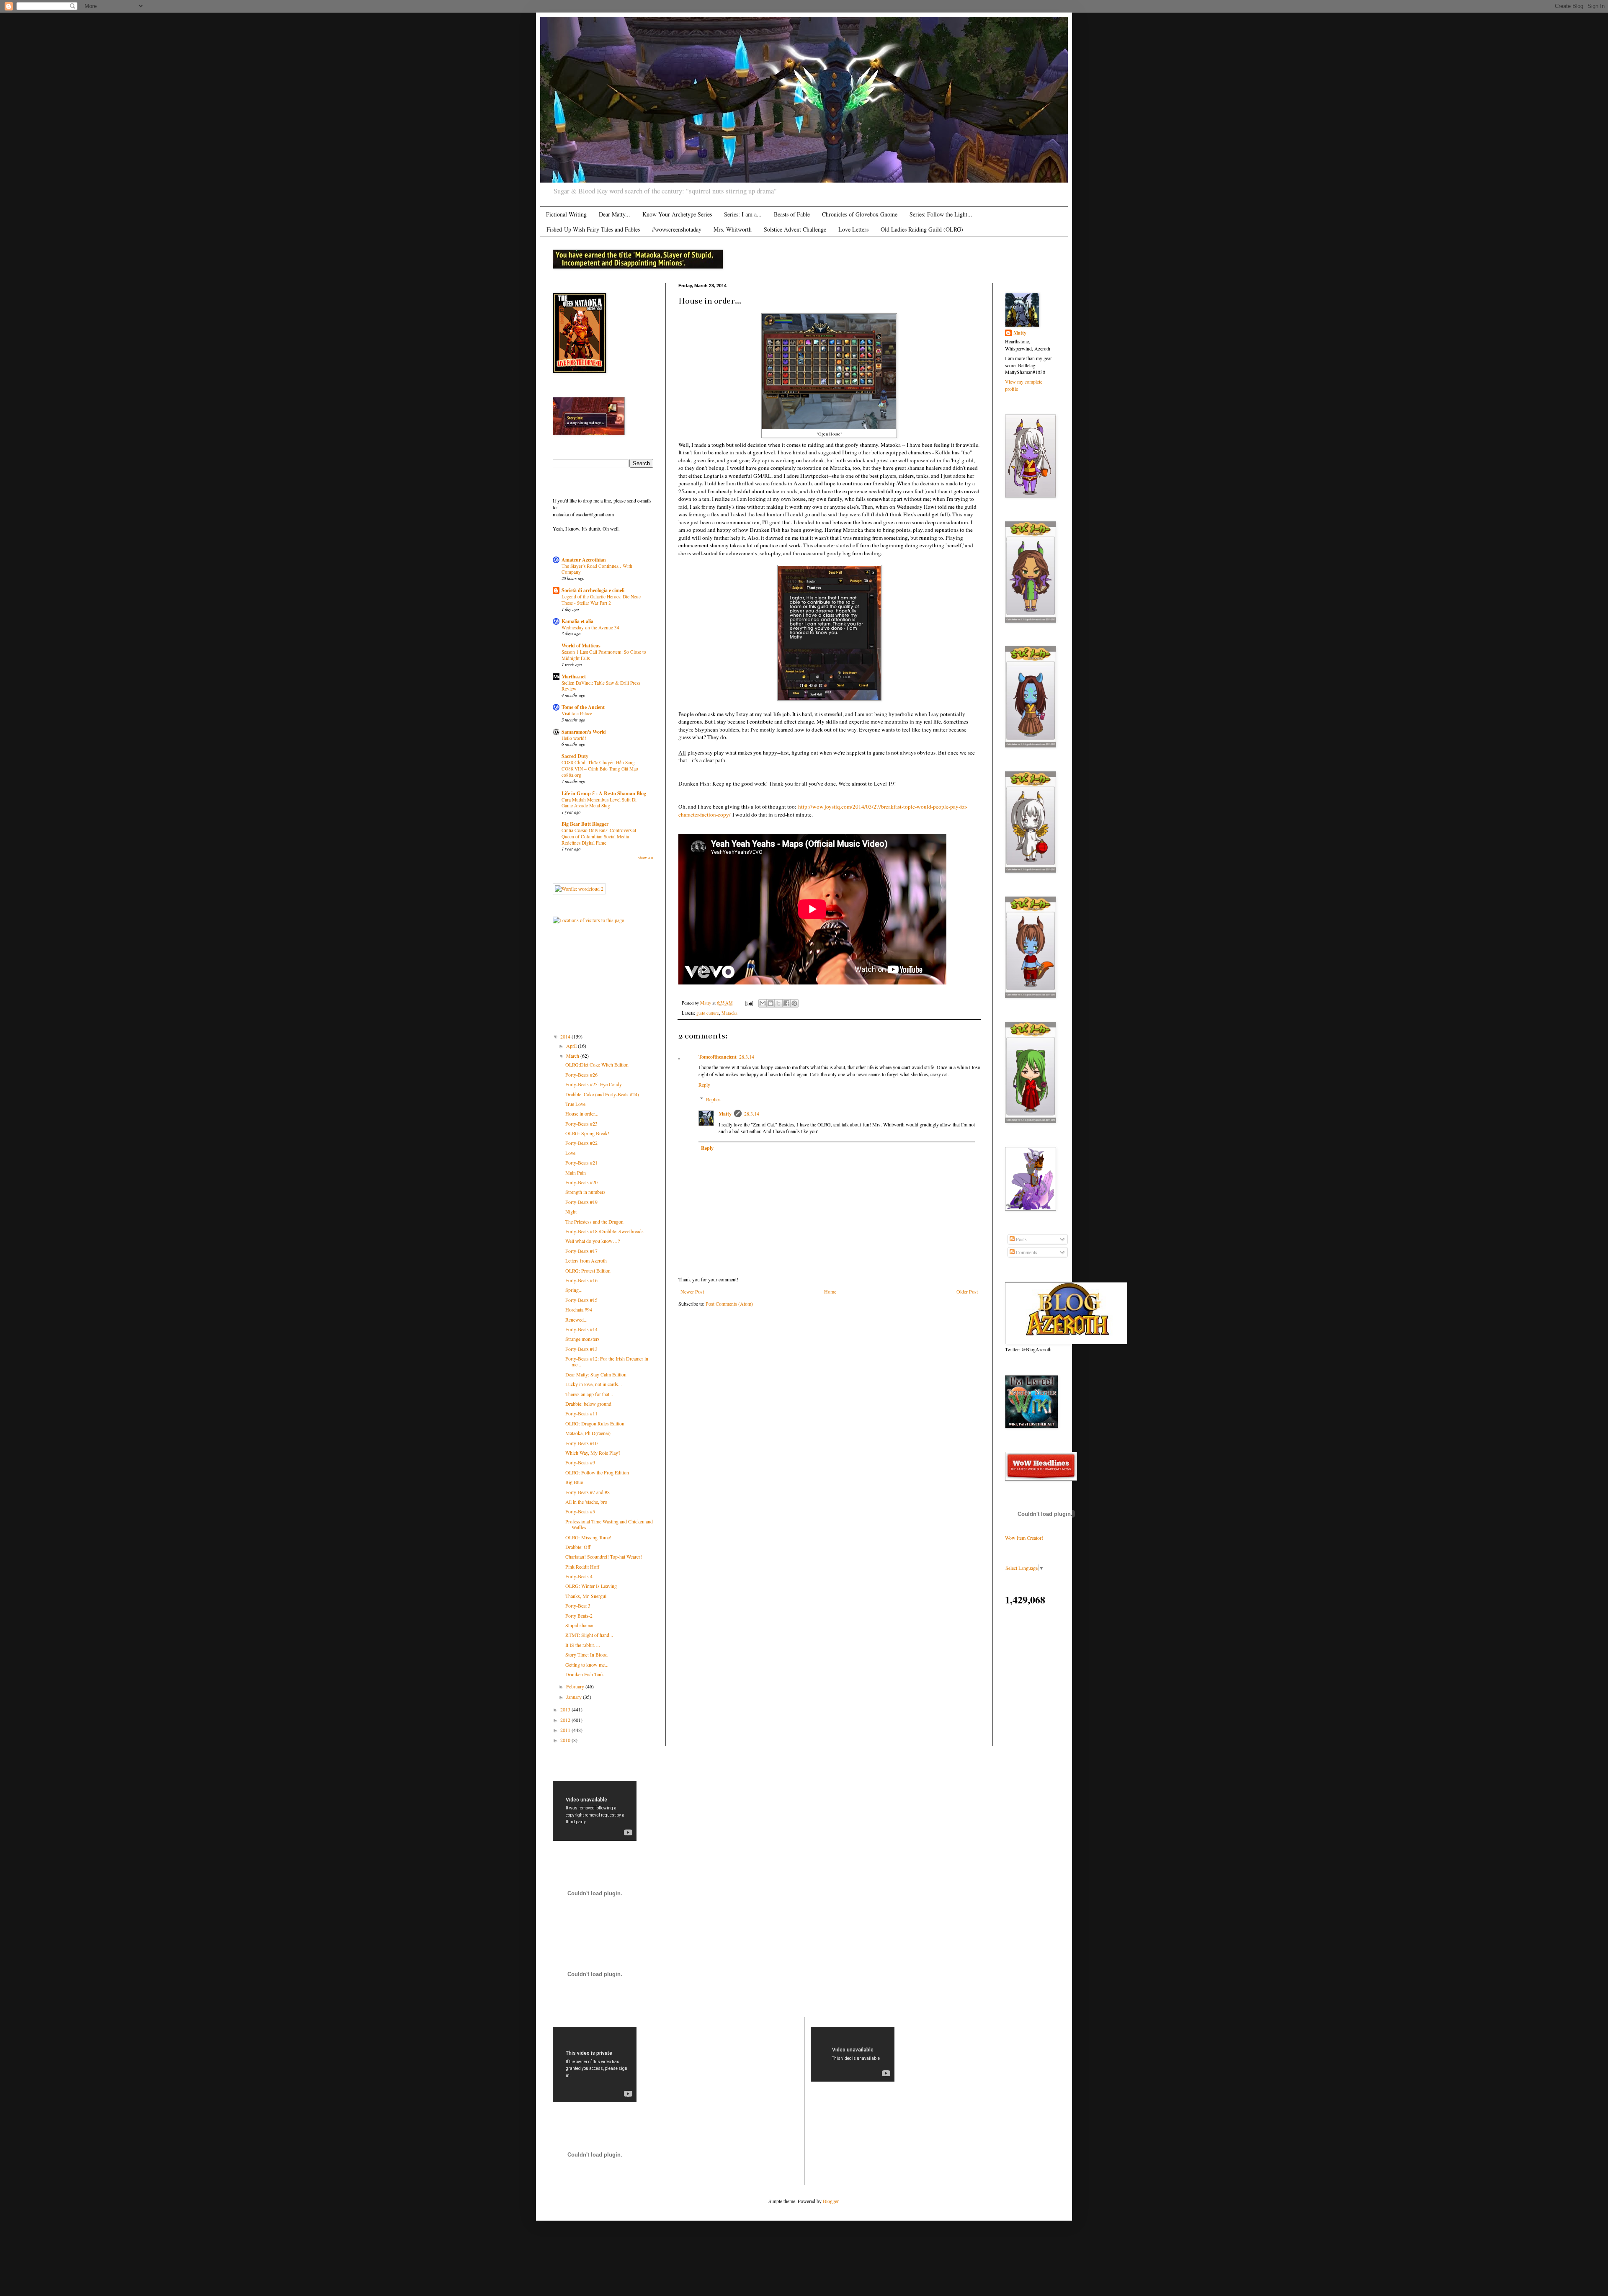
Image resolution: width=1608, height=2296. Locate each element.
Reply (704, 1085)
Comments (1026, 1252)
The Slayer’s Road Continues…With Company (597, 569)
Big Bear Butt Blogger (585, 824)
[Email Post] (749, 1003)
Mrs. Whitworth (733, 229)
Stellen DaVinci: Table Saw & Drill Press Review (601, 686)
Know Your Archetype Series (677, 214)
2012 (566, 1720)
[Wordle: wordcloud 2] (579, 889)
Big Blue (574, 1482)
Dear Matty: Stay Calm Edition (596, 1374)
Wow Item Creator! (1024, 1538)
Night (571, 1211)
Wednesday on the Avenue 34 (590, 627)
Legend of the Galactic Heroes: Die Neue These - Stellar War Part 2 (601, 600)
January (575, 1697)
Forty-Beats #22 (581, 1143)
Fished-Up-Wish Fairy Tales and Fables (593, 229)
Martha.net (574, 676)
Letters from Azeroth (586, 1260)
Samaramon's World (584, 732)
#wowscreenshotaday (677, 229)
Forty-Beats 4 (579, 1576)
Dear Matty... (615, 214)
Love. (571, 1153)
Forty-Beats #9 (580, 1462)
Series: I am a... (743, 214)
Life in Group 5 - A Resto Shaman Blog (604, 793)
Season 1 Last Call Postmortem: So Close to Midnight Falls (604, 655)
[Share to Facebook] (786, 1003)
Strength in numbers (585, 1192)
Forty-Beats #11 (581, 1413)
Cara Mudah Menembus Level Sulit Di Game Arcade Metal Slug (599, 803)
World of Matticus (581, 646)
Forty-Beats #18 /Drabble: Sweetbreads (604, 1231)
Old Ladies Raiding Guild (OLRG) (922, 229)
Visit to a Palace (577, 713)
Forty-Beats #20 (581, 1182)
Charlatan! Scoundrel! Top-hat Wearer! (604, 1556)
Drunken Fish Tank (585, 1674)
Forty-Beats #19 (581, 1202)
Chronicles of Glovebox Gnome (860, 214)
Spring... (574, 1290)
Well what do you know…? (593, 1241)
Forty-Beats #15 (581, 1300)
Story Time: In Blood (586, 1654)
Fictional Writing (566, 214)
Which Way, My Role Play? (593, 1453)
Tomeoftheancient (718, 1057)
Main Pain (576, 1172)
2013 (566, 1709)
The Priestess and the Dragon (594, 1221)
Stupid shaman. (581, 1625)
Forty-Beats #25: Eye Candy (594, 1084)
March (573, 1056)
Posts (1021, 1239)
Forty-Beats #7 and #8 (588, 1492)
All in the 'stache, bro (586, 1502)
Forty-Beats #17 (581, 1251)
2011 (566, 1730)
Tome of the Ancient (583, 707)
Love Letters (853, 229)
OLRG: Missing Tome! (588, 1537)
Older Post (967, 1291)
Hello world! (574, 738)
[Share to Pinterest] (794, 1003)
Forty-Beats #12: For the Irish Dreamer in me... (607, 1361)
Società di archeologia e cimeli (593, 590)
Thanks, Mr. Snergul (586, 1596)
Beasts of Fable (792, 214)
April (572, 1046)
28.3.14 (747, 1057)
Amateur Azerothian (584, 560)
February (576, 1686)
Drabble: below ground (588, 1404)
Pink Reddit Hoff (582, 1567)
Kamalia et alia (577, 621)
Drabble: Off (578, 1547)
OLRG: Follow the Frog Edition (597, 1472)
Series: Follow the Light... (941, 214)
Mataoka (729, 1013)
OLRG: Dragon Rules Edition (595, 1423)
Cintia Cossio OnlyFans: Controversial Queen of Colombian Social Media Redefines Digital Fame (599, 836)
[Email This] (763, 1003)
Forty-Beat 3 (578, 1605)
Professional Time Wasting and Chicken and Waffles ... (609, 1524)
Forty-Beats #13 (581, 1349)
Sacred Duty (575, 756)
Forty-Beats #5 (580, 1511)
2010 (566, 1740)
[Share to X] (778, 1003)
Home (830, 1291)
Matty (725, 1114)
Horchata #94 (579, 1309)
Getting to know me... (587, 1665)
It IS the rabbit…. (583, 1645)
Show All (646, 858)
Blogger (831, 2201)
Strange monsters (582, 1339)
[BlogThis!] (770, 1003)
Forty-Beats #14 (581, 1329)
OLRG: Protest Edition (588, 1270)
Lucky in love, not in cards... (594, 1384)
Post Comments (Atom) (729, 1304)
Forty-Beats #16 (581, 1280)
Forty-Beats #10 (581, 1443)
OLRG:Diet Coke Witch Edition (597, 1064)
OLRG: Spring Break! (587, 1133)
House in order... (582, 1113)
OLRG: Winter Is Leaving (591, 1586)
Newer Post (692, 1291)
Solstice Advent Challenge (795, 229)
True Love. (576, 1104)
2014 (566, 1036)
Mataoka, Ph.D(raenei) (588, 1433)
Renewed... (576, 1319)
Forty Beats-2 (579, 1616)
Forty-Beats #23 (581, 1124)
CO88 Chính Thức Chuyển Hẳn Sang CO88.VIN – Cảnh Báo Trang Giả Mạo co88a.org (600, 769)
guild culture (708, 1013)
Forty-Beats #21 (581, 1162)
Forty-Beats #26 (581, 1075)
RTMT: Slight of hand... (589, 1635)
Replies (713, 1099)
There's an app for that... (589, 1394)
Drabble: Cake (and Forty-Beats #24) (602, 1094)
